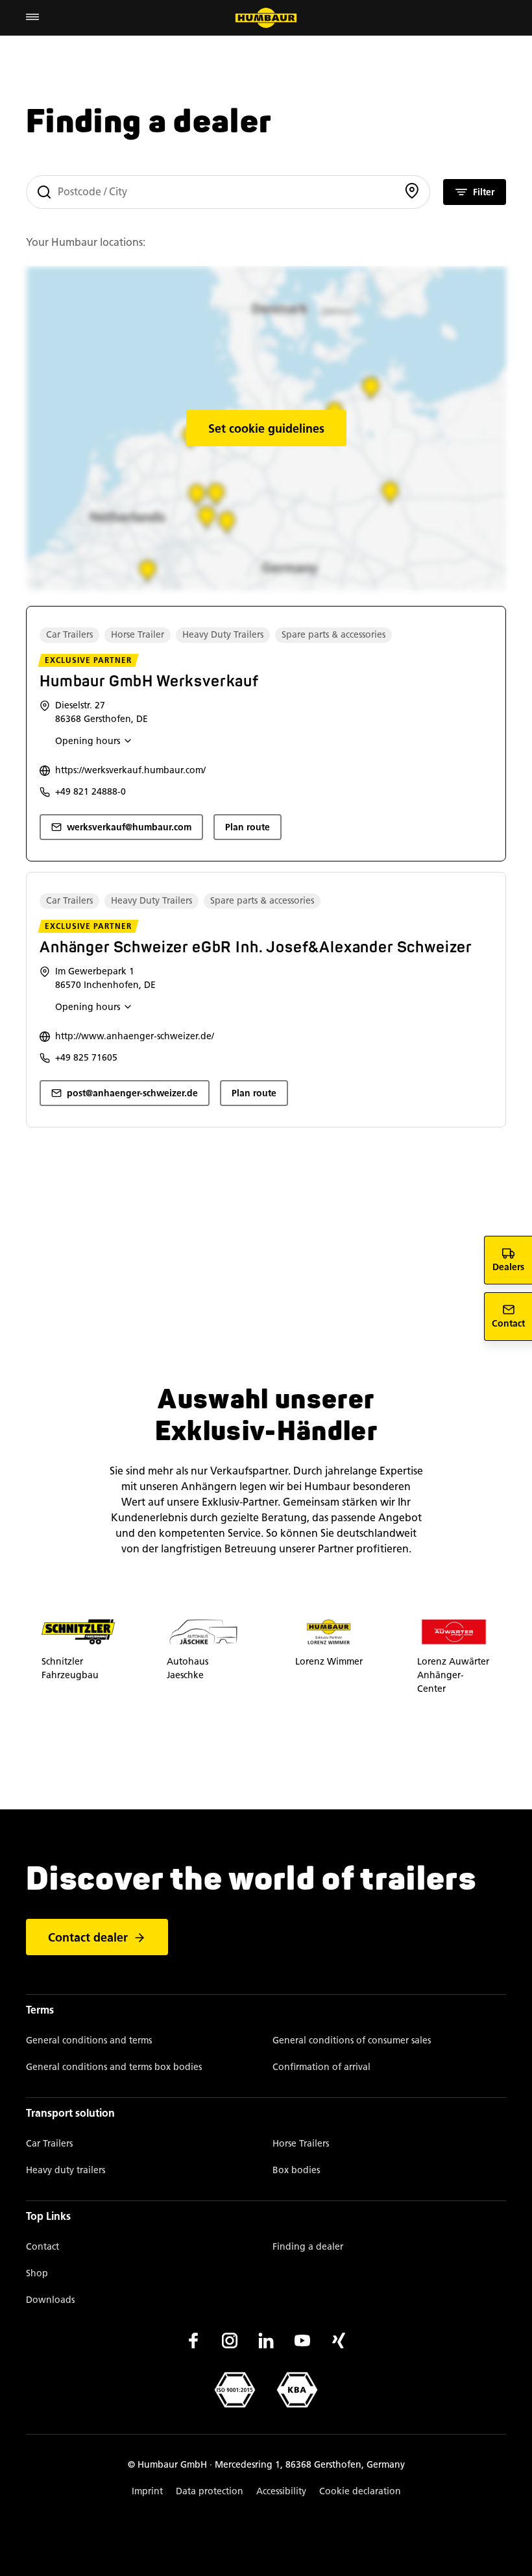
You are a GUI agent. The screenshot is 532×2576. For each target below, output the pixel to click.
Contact (42, 2247)
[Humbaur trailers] (266, 18)
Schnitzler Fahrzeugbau (70, 1668)
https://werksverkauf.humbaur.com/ (130, 770)
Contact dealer (88, 1938)
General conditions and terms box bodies (114, 2067)
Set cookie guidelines (266, 429)
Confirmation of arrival (321, 2067)
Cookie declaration (360, 2491)
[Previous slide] (26, 1657)
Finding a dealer (308, 2247)
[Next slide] (506, 1657)
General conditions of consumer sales (352, 2040)
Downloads (50, 2300)
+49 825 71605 (86, 1058)
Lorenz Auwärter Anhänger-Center (453, 1675)
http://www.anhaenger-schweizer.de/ (135, 1036)
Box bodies (296, 2170)
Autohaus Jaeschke (187, 1668)
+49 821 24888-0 (91, 792)
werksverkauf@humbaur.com (129, 827)
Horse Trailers (301, 2144)
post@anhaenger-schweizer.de (132, 1093)
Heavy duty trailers (66, 2170)
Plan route (248, 827)
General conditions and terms (89, 2040)
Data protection (210, 2491)
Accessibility (281, 2491)
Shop (37, 2273)
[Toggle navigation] (32, 18)
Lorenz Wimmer (329, 1661)
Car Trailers (49, 2144)
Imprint (147, 2491)
